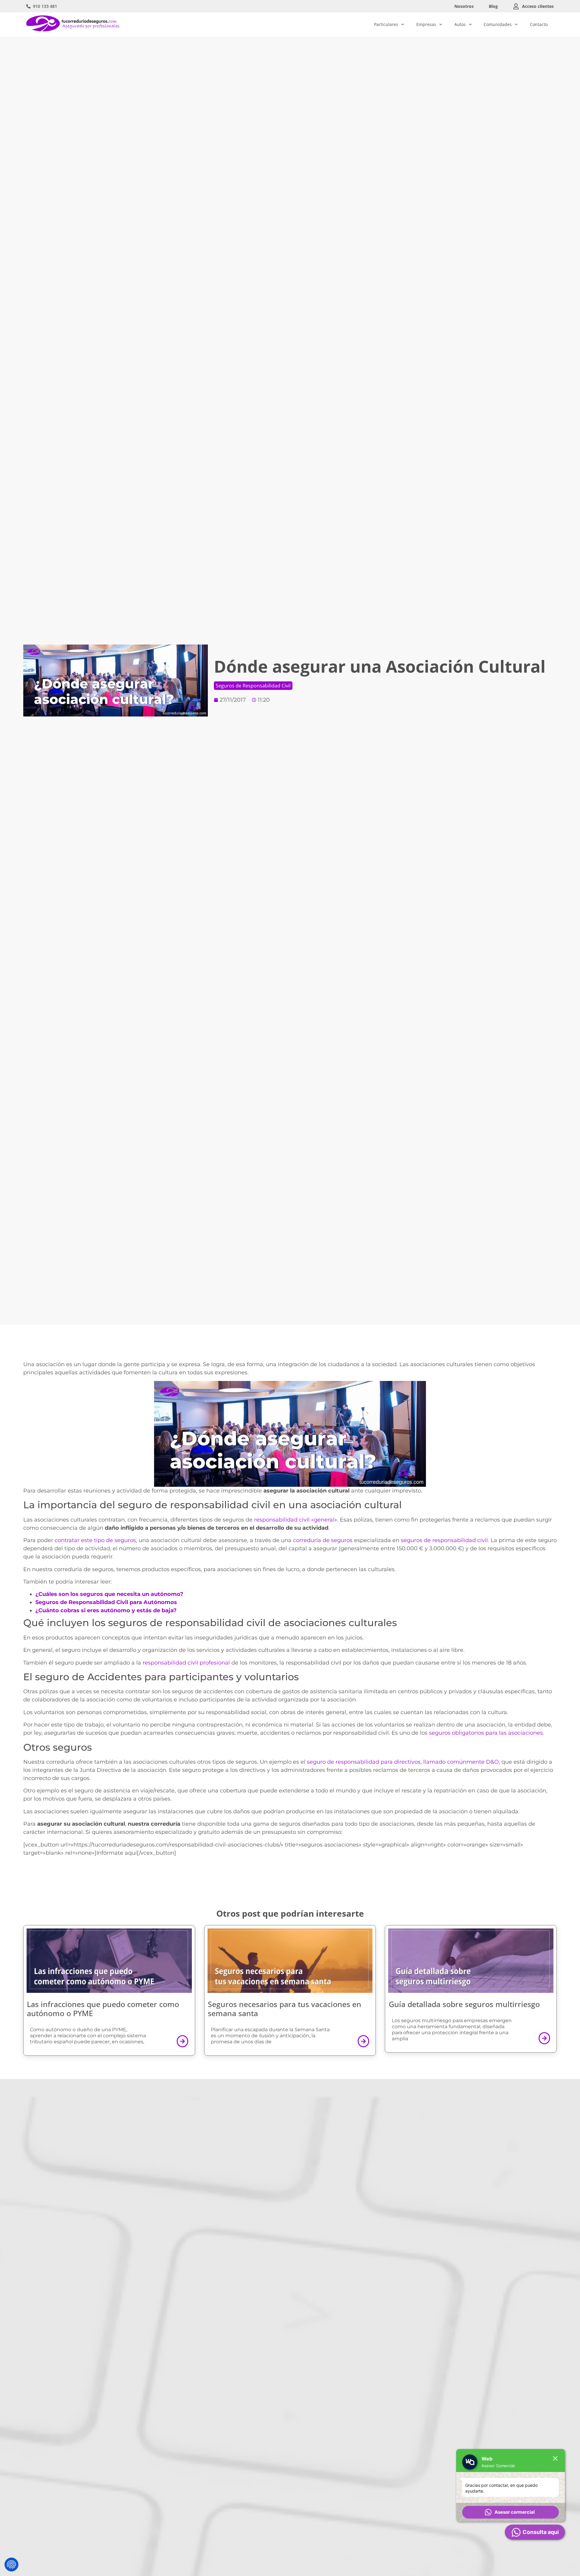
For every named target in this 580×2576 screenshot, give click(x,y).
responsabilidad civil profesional (186, 1663)
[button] (511, 2512)
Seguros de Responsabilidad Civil (253, 686)
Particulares (386, 24)
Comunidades (498, 24)
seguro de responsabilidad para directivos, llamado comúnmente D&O (403, 1762)
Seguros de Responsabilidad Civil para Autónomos (106, 1602)
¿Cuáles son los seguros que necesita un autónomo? (109, 1594)
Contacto (539, 24)
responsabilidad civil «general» (296, 1520)
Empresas (426, 24)
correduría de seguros (323, 1540)
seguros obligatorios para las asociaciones (486, 1733)
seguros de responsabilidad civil (444, 1540)
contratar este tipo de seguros (95, 1540)
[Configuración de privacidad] (11, 2565)
